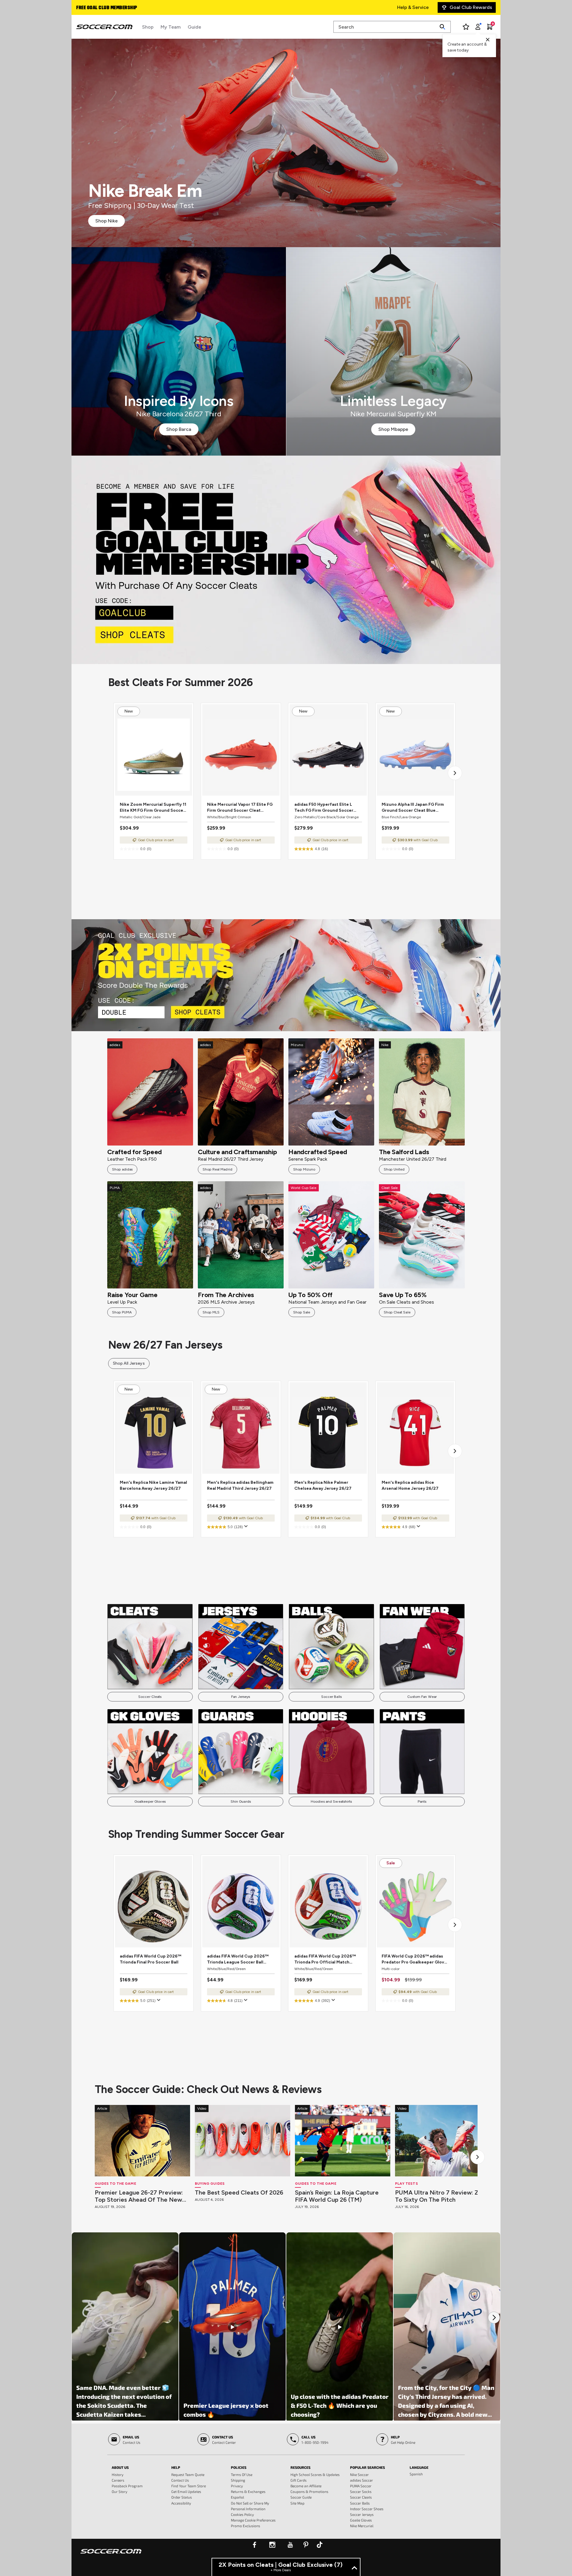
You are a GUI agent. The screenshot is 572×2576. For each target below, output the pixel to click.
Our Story (119, 2491)
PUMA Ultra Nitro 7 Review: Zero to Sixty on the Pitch (442, 2196)
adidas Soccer (362, 2480)
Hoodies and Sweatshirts (331, 1802)
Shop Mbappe (393, 429)
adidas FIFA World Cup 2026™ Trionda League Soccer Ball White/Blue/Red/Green (238, 1959)
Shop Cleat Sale (397, 1312)
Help (176, 2467)
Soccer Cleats (150, 1697)
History (118, 2474)
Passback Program (127, 2486)
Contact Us (180, 2480)
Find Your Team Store (189, 2486)
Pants (422, 1802)
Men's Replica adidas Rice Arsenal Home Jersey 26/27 (410, 1485)
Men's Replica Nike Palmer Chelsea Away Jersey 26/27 (323, 1485)
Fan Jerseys (241, 1697)
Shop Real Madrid (217, 1169)
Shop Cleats (286, 560)
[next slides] (478, 2157)
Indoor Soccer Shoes (367, 2509)
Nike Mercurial (362, 2526)
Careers (118, 2480)
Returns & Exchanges (248, 2491)
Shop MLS (211, 1312)
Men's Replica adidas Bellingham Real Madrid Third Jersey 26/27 (240, 1485)
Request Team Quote (188, 2474)
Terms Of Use (242, 2474)
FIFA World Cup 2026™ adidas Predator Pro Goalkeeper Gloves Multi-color (415, 1959)
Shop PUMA (122, 1312)
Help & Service (413, 7)
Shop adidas (122, 1169)
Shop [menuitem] (148, 27)
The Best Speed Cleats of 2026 (239, 2192)
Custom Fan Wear (422, 1697)
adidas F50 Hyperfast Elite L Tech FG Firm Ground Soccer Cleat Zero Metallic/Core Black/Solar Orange (324, 808)
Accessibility (181, 2503)
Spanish (416, 2474)
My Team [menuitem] (171, 27)
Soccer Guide (301, 2497)
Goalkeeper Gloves (150, 1802)
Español (237, 2497)
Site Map (297, 2503)
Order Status (182, 2497)
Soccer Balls (331, 1697)
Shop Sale (302, 1312)
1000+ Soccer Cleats (100, 8)
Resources (300, 2467)
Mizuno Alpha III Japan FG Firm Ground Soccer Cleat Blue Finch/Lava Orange (413, 808)
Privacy (237, 2486)
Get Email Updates (186, 2491)
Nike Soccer (359, 2474)
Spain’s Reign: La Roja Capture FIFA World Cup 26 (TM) (337, 2196)
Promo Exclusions (245, 2526)
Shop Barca (179, 429)
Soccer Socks (361, 2491)
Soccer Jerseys (362, 2514)
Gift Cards (299, 2480)
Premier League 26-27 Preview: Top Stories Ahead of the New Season (139, 2196)
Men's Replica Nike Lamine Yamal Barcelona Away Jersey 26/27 (153, 1485)
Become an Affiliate (306, 2486)
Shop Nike (107, 221)
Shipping (238, 2480)
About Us (120, 2467)
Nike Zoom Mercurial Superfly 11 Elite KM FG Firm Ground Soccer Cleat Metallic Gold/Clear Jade (153, 808)
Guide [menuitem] (194, 27)
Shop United (394, 1169)
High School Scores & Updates (315, 2474)
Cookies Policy (242, 2514)
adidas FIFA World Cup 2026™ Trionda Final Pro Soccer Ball (150, 1959)
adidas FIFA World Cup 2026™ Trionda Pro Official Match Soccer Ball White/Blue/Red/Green (325, 1959)
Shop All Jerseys (129, 1363)
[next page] (455, 773)
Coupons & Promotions (309, 2491)
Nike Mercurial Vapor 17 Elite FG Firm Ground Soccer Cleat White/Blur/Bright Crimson (240, 808)
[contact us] (111, 2555)
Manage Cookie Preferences (253, 2520)
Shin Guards (241, 1802)
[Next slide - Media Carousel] (494, 2318)
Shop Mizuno (304, 1169)
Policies (239, 2467)
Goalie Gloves (361, 2520)
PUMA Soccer (361, 2486)
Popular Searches (367, 2467)
